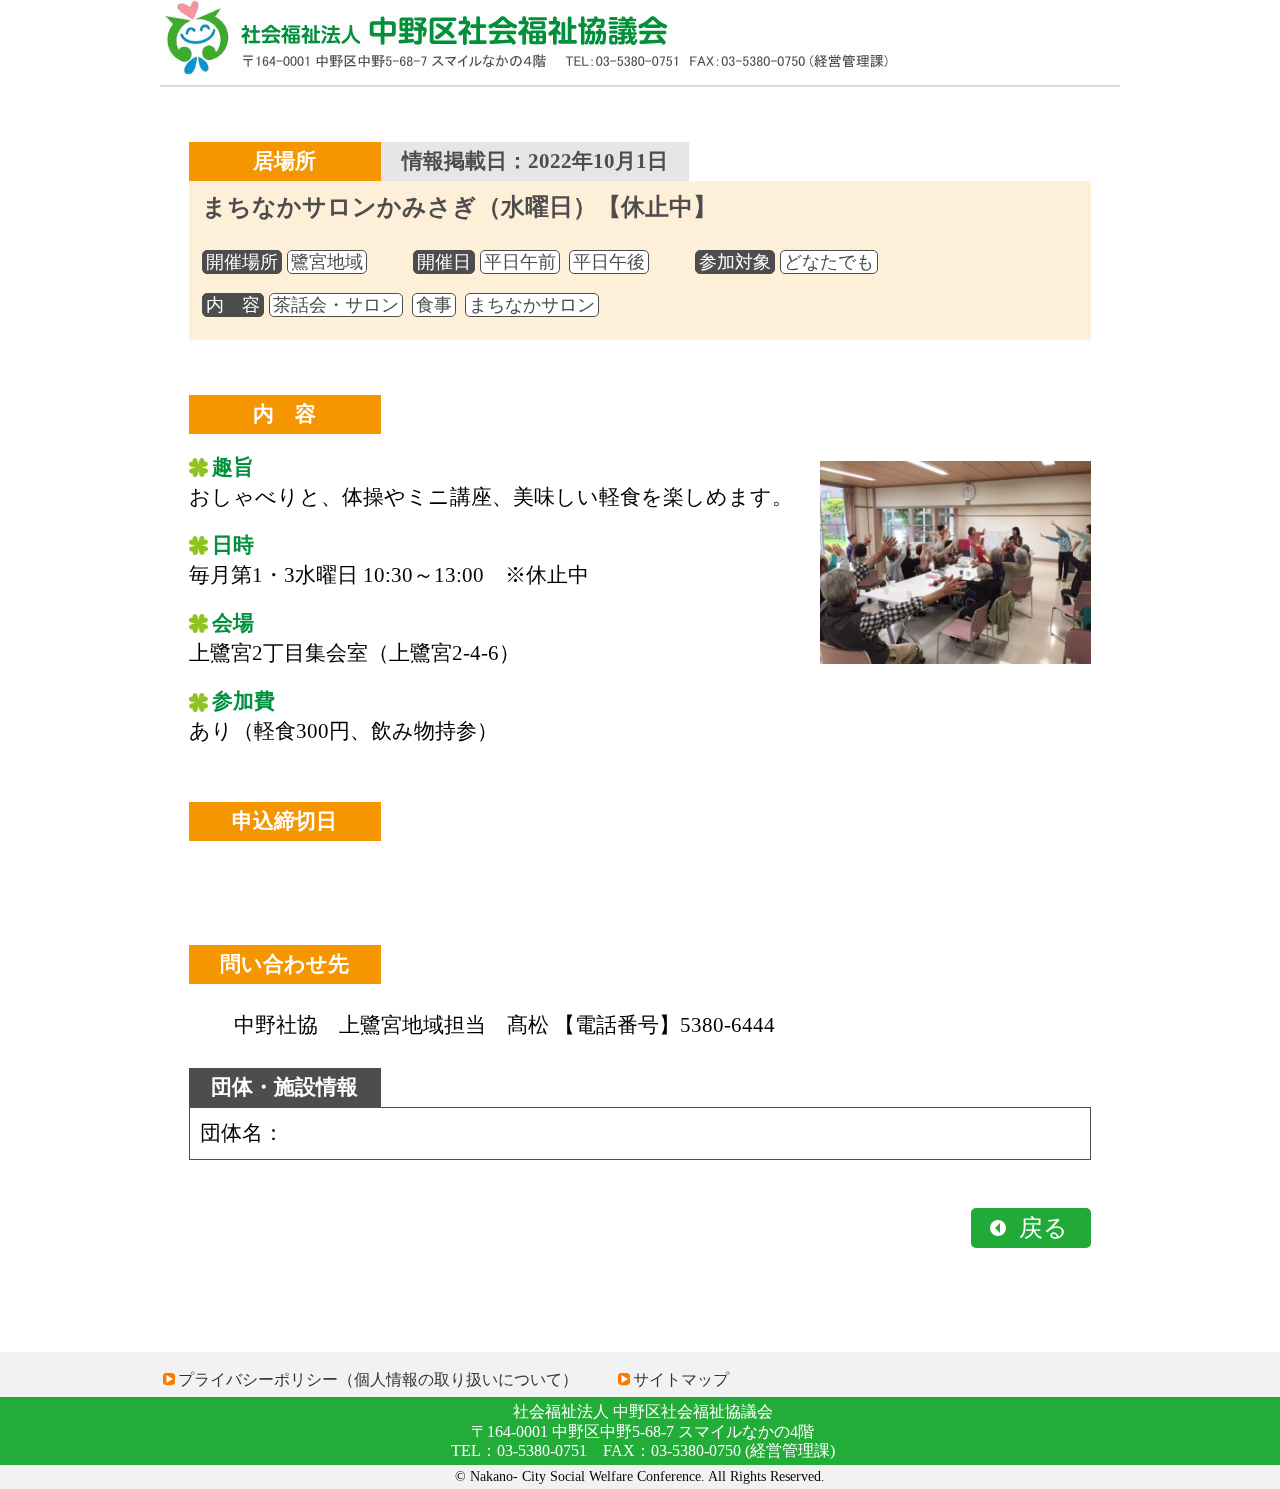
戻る (1043, 1228)
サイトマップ (681, 1379)
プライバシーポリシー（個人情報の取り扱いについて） (378, 1379)
